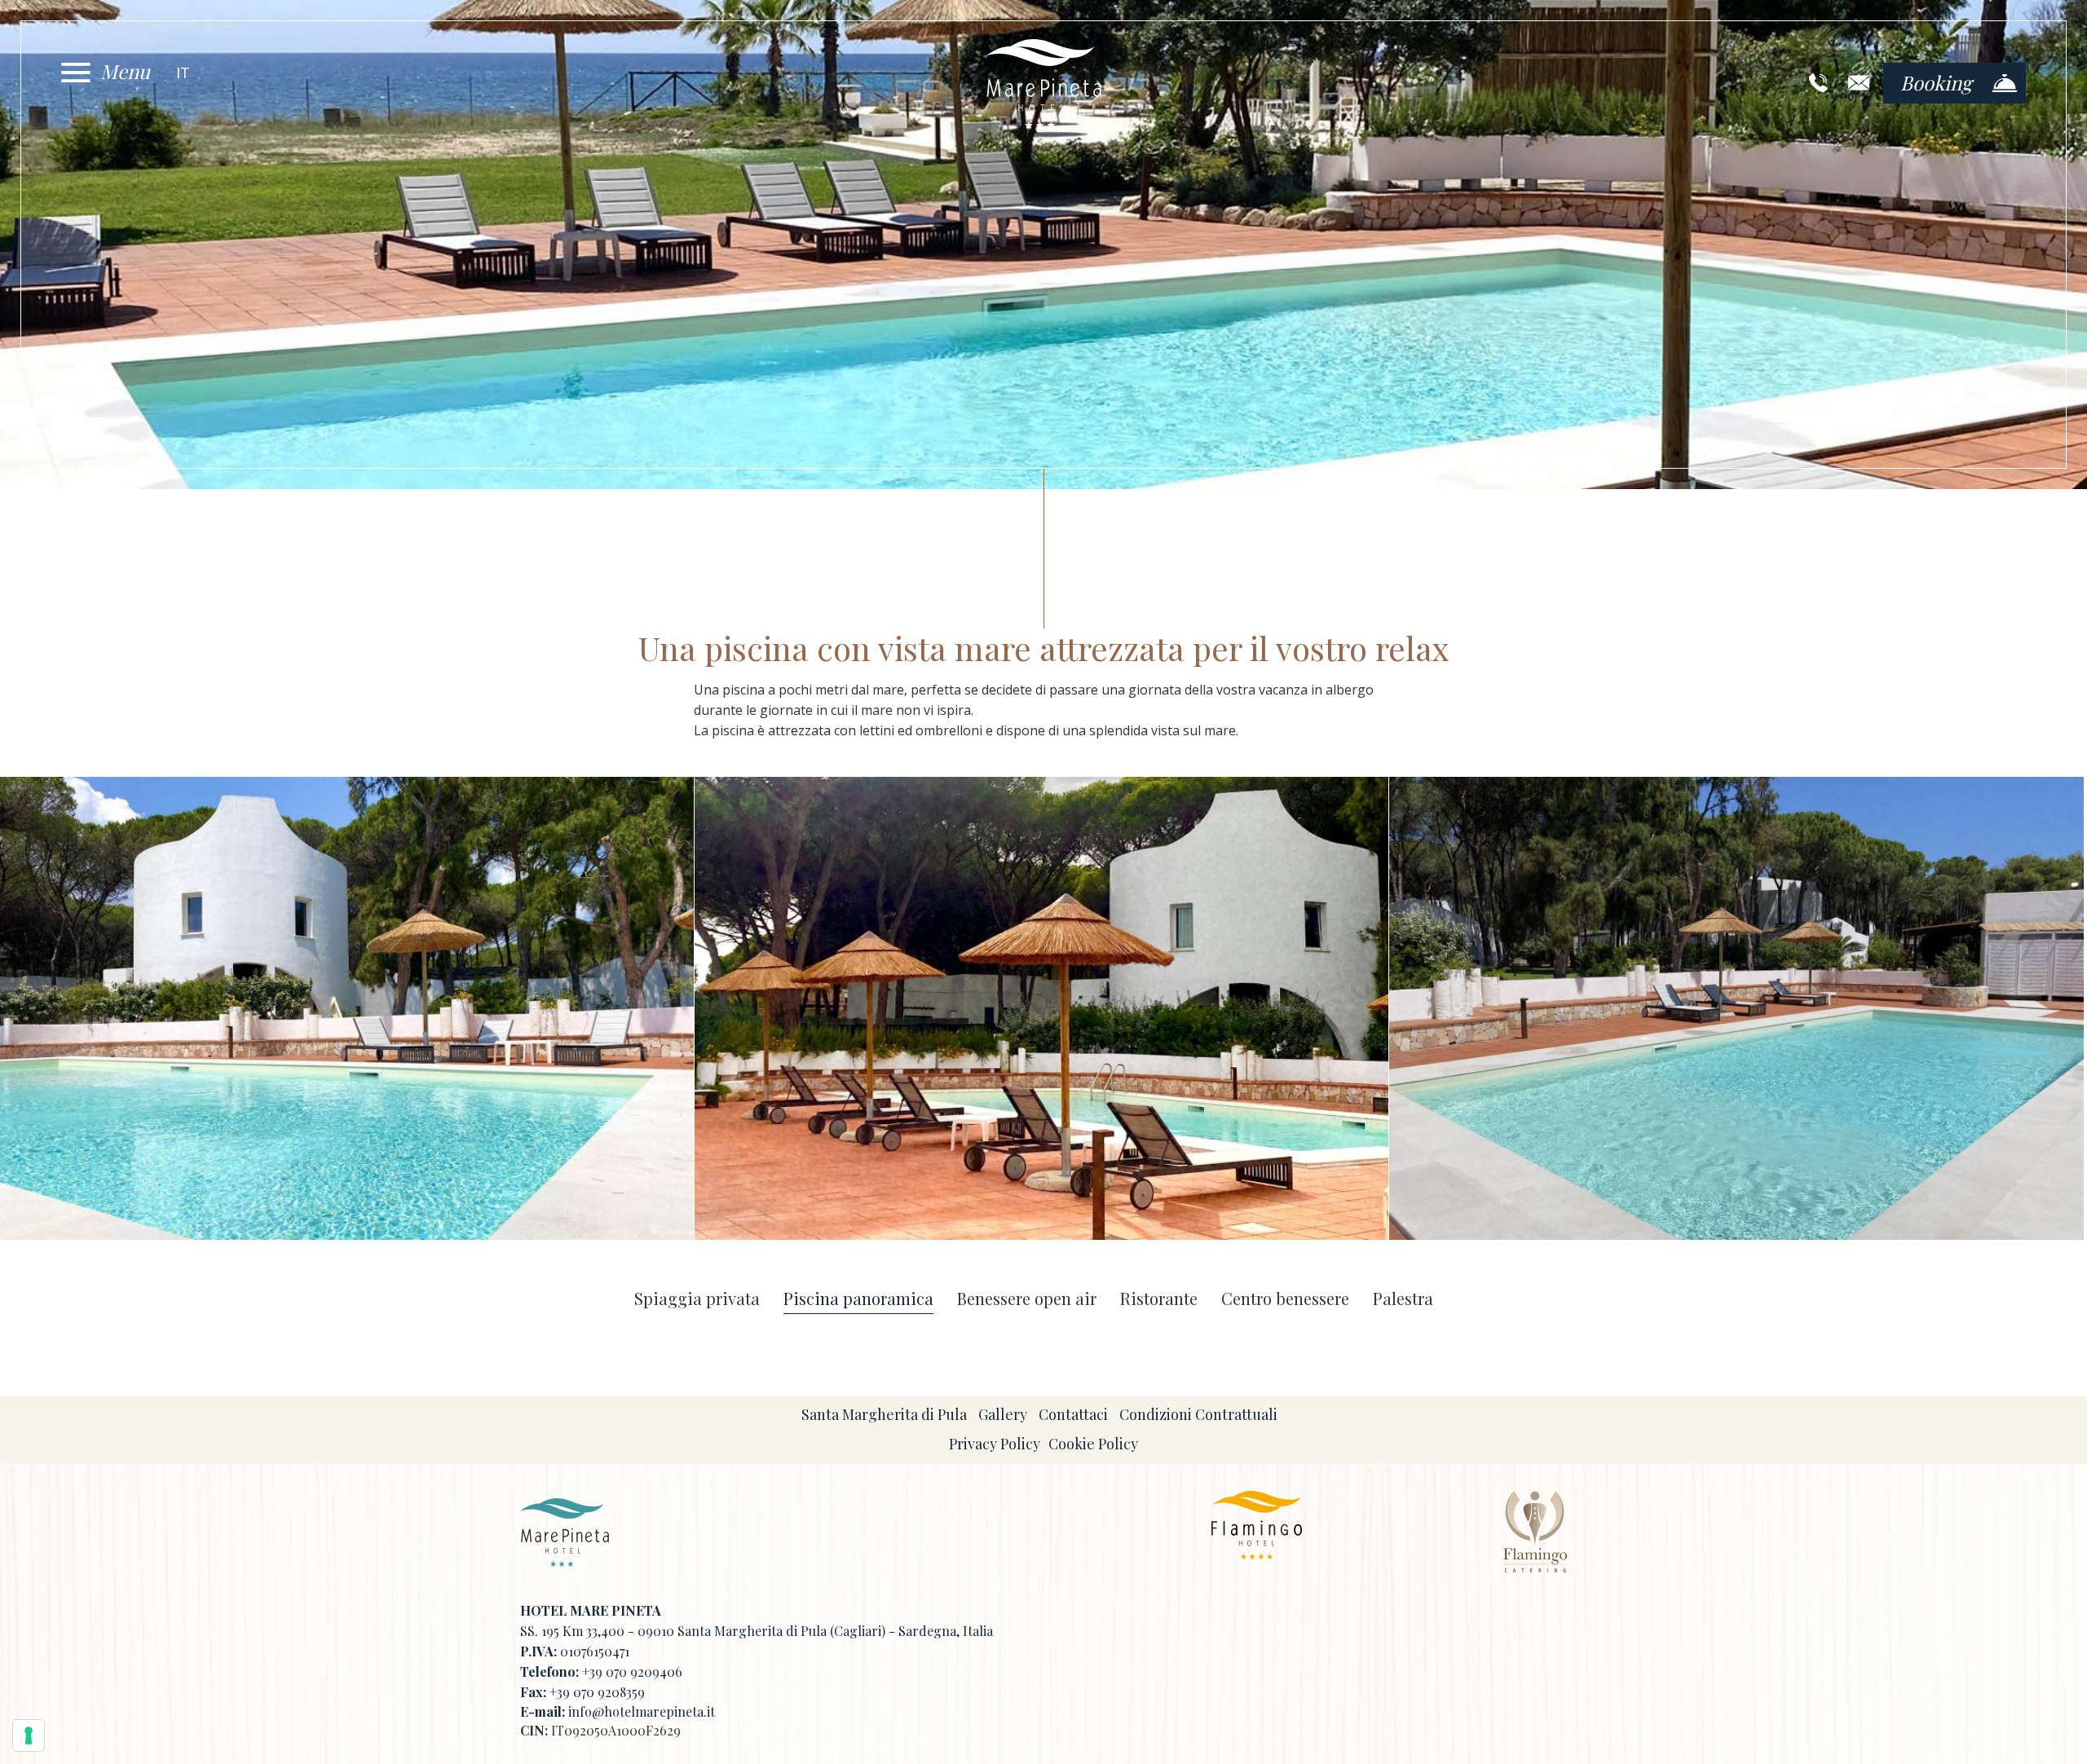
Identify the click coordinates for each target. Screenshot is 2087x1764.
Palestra (1403, 1299)
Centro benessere (1285, 1299)
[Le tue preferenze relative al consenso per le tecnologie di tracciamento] (29, 1735)
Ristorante (1159, 1299)
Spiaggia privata (697, 1299)
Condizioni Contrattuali (1198, 1414)
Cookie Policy (1093, 1444)
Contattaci (1073, 1414)
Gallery (1003, 1414)
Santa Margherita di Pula (884, 1414)
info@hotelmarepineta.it (642, 1711)
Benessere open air (1027, 1299)
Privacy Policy (995, 1444)
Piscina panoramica (858, 1299)
